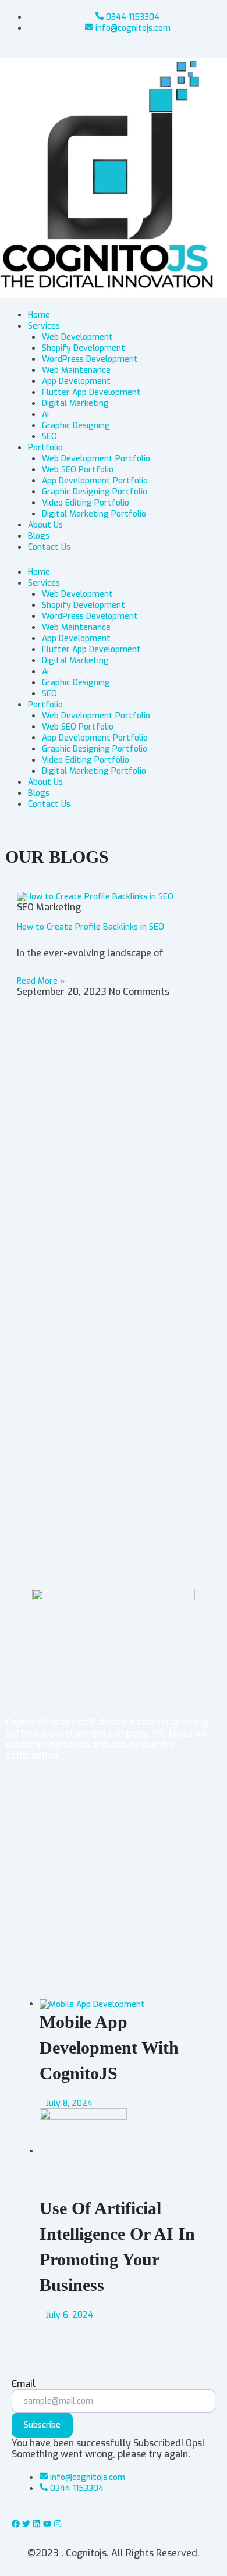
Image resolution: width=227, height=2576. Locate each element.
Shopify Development (84, 605)
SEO (49, 694)
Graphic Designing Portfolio (95, 749)
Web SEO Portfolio (78, 727)
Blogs (39, 793)
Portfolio (45, 705)
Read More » (41, 981)
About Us (45, 782)
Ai (45, 672)
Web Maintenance (76, 627)
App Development (76, 638)
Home (39, 572)
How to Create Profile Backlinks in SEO (91, 927)
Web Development (77, 594)
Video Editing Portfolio (86, 760)
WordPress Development (90, 616)
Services (44, 583)
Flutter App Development (91, 650)
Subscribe (42, 2425)
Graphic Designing (76, 683)
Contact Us (49, 804)
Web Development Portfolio (96, 716)
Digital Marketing (75, 661)
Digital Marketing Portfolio (94, 771)
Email (24, 2384)
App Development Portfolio (95, 738)
